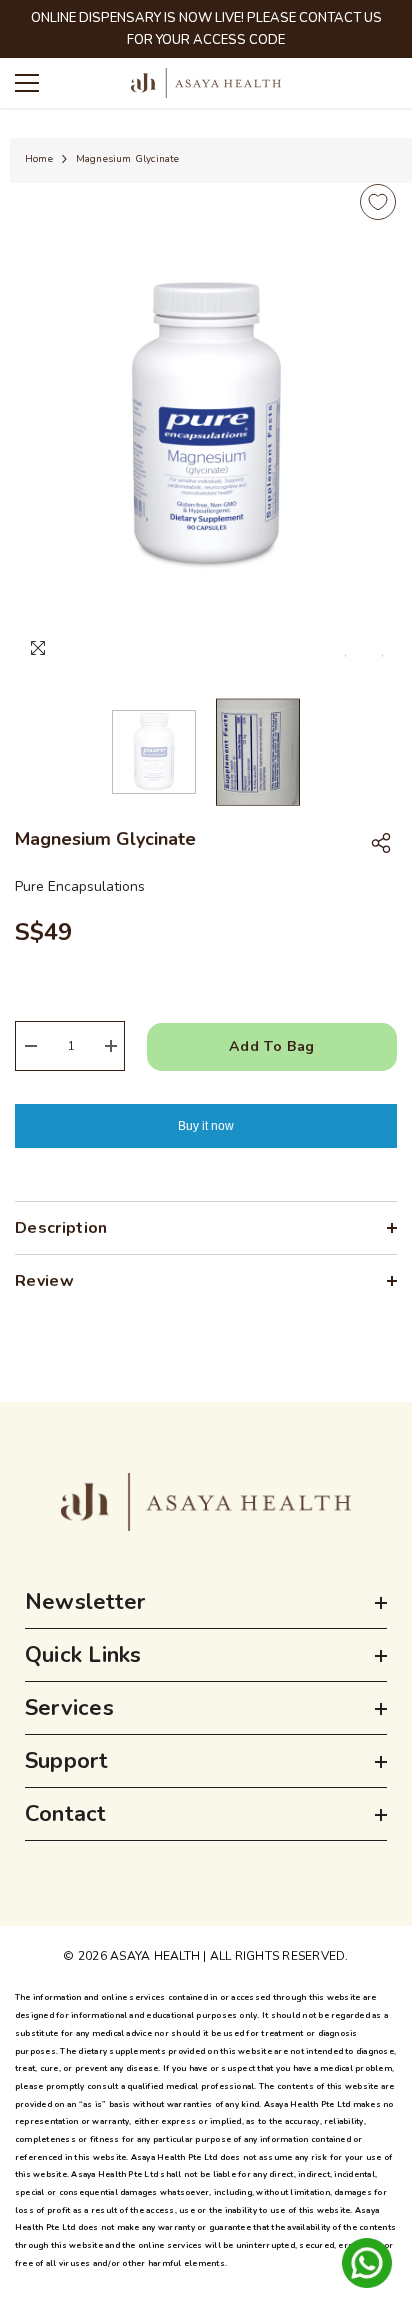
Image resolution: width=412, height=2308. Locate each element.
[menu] (27, 83)
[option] (206, 426)
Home (39, 159)
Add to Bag (272, 1046)
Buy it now (206, 1126)
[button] (345, 655)
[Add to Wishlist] (378, 202)
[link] (206, 1502)
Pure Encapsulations (80, 886)
